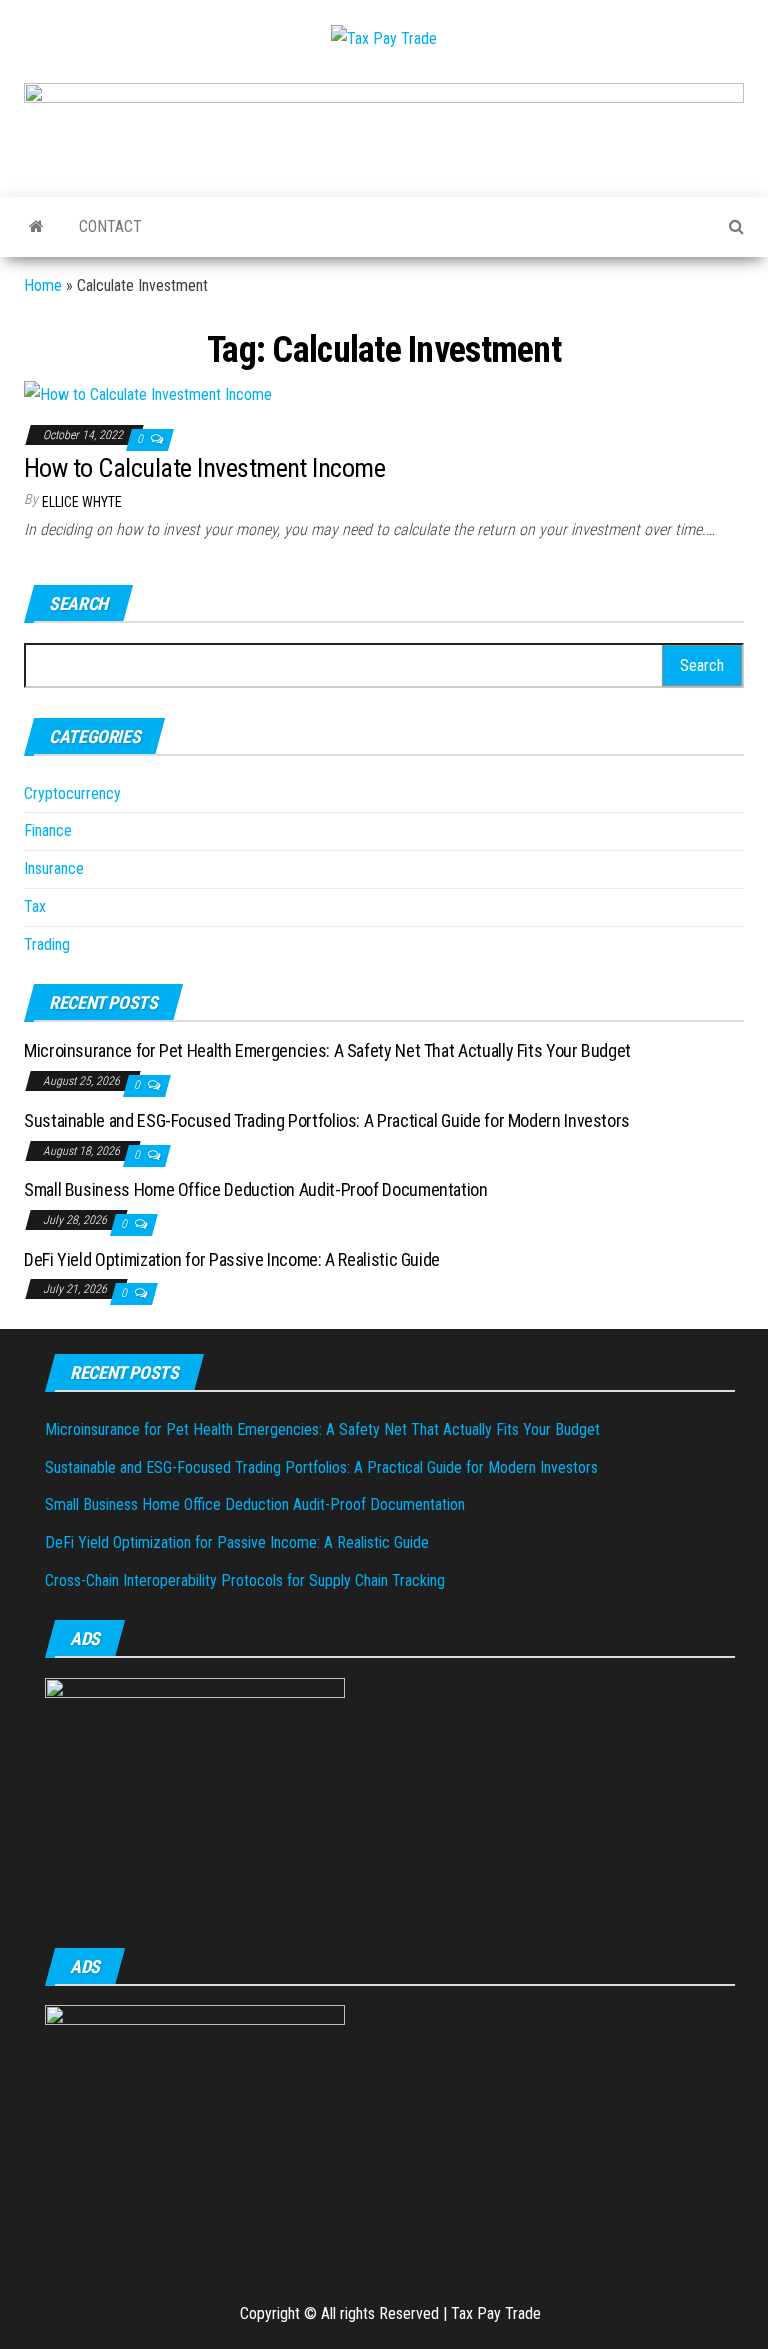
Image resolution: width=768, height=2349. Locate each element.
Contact (110, 226)
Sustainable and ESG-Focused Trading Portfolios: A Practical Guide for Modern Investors (327, 1120)
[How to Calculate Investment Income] (148, 393)
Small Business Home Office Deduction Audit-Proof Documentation (256, 1189)
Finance (48, 830)
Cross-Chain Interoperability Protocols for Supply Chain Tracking (245, 1580)
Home (43, 285)
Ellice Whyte (82, 502)
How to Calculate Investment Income (204, 468)
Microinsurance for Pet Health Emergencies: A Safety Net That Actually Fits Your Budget (327, 1050)
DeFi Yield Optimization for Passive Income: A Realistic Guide (232, 1259)
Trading (47, 944)
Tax (35, 906)
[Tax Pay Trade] (36, 227)
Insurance (54, 868)
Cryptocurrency (72, 793)
